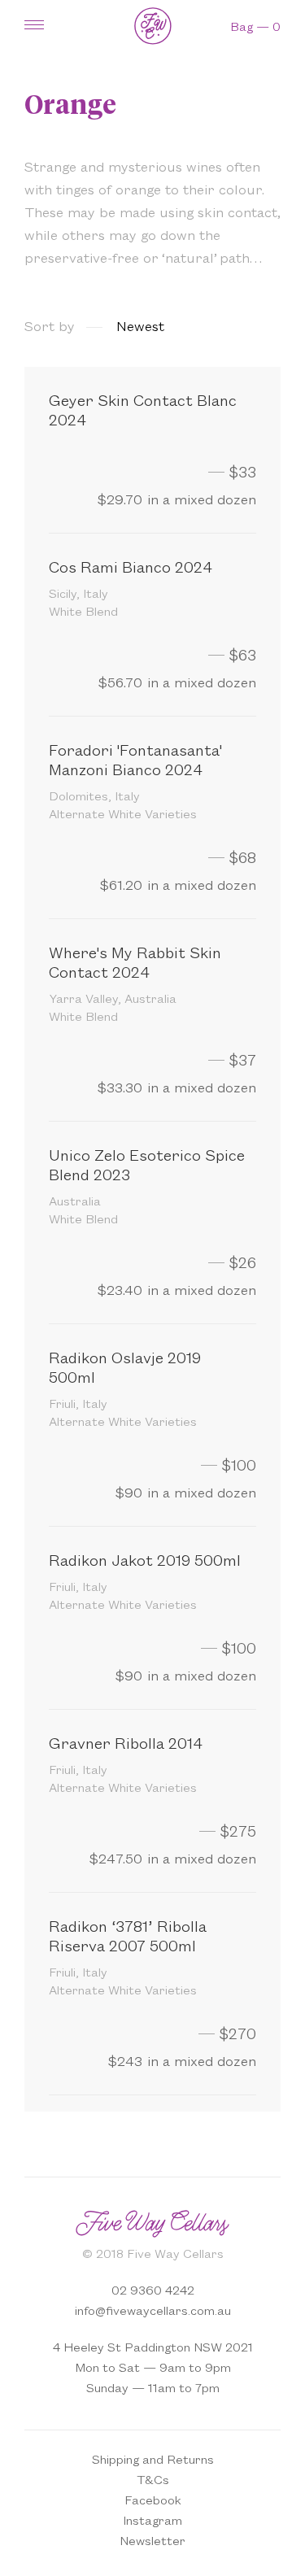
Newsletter (152, 2540)
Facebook (153, 2499)
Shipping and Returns (153, 2458)
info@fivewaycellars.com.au (153, 2310)
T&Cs (153, 2479)
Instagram (152, 2519)
